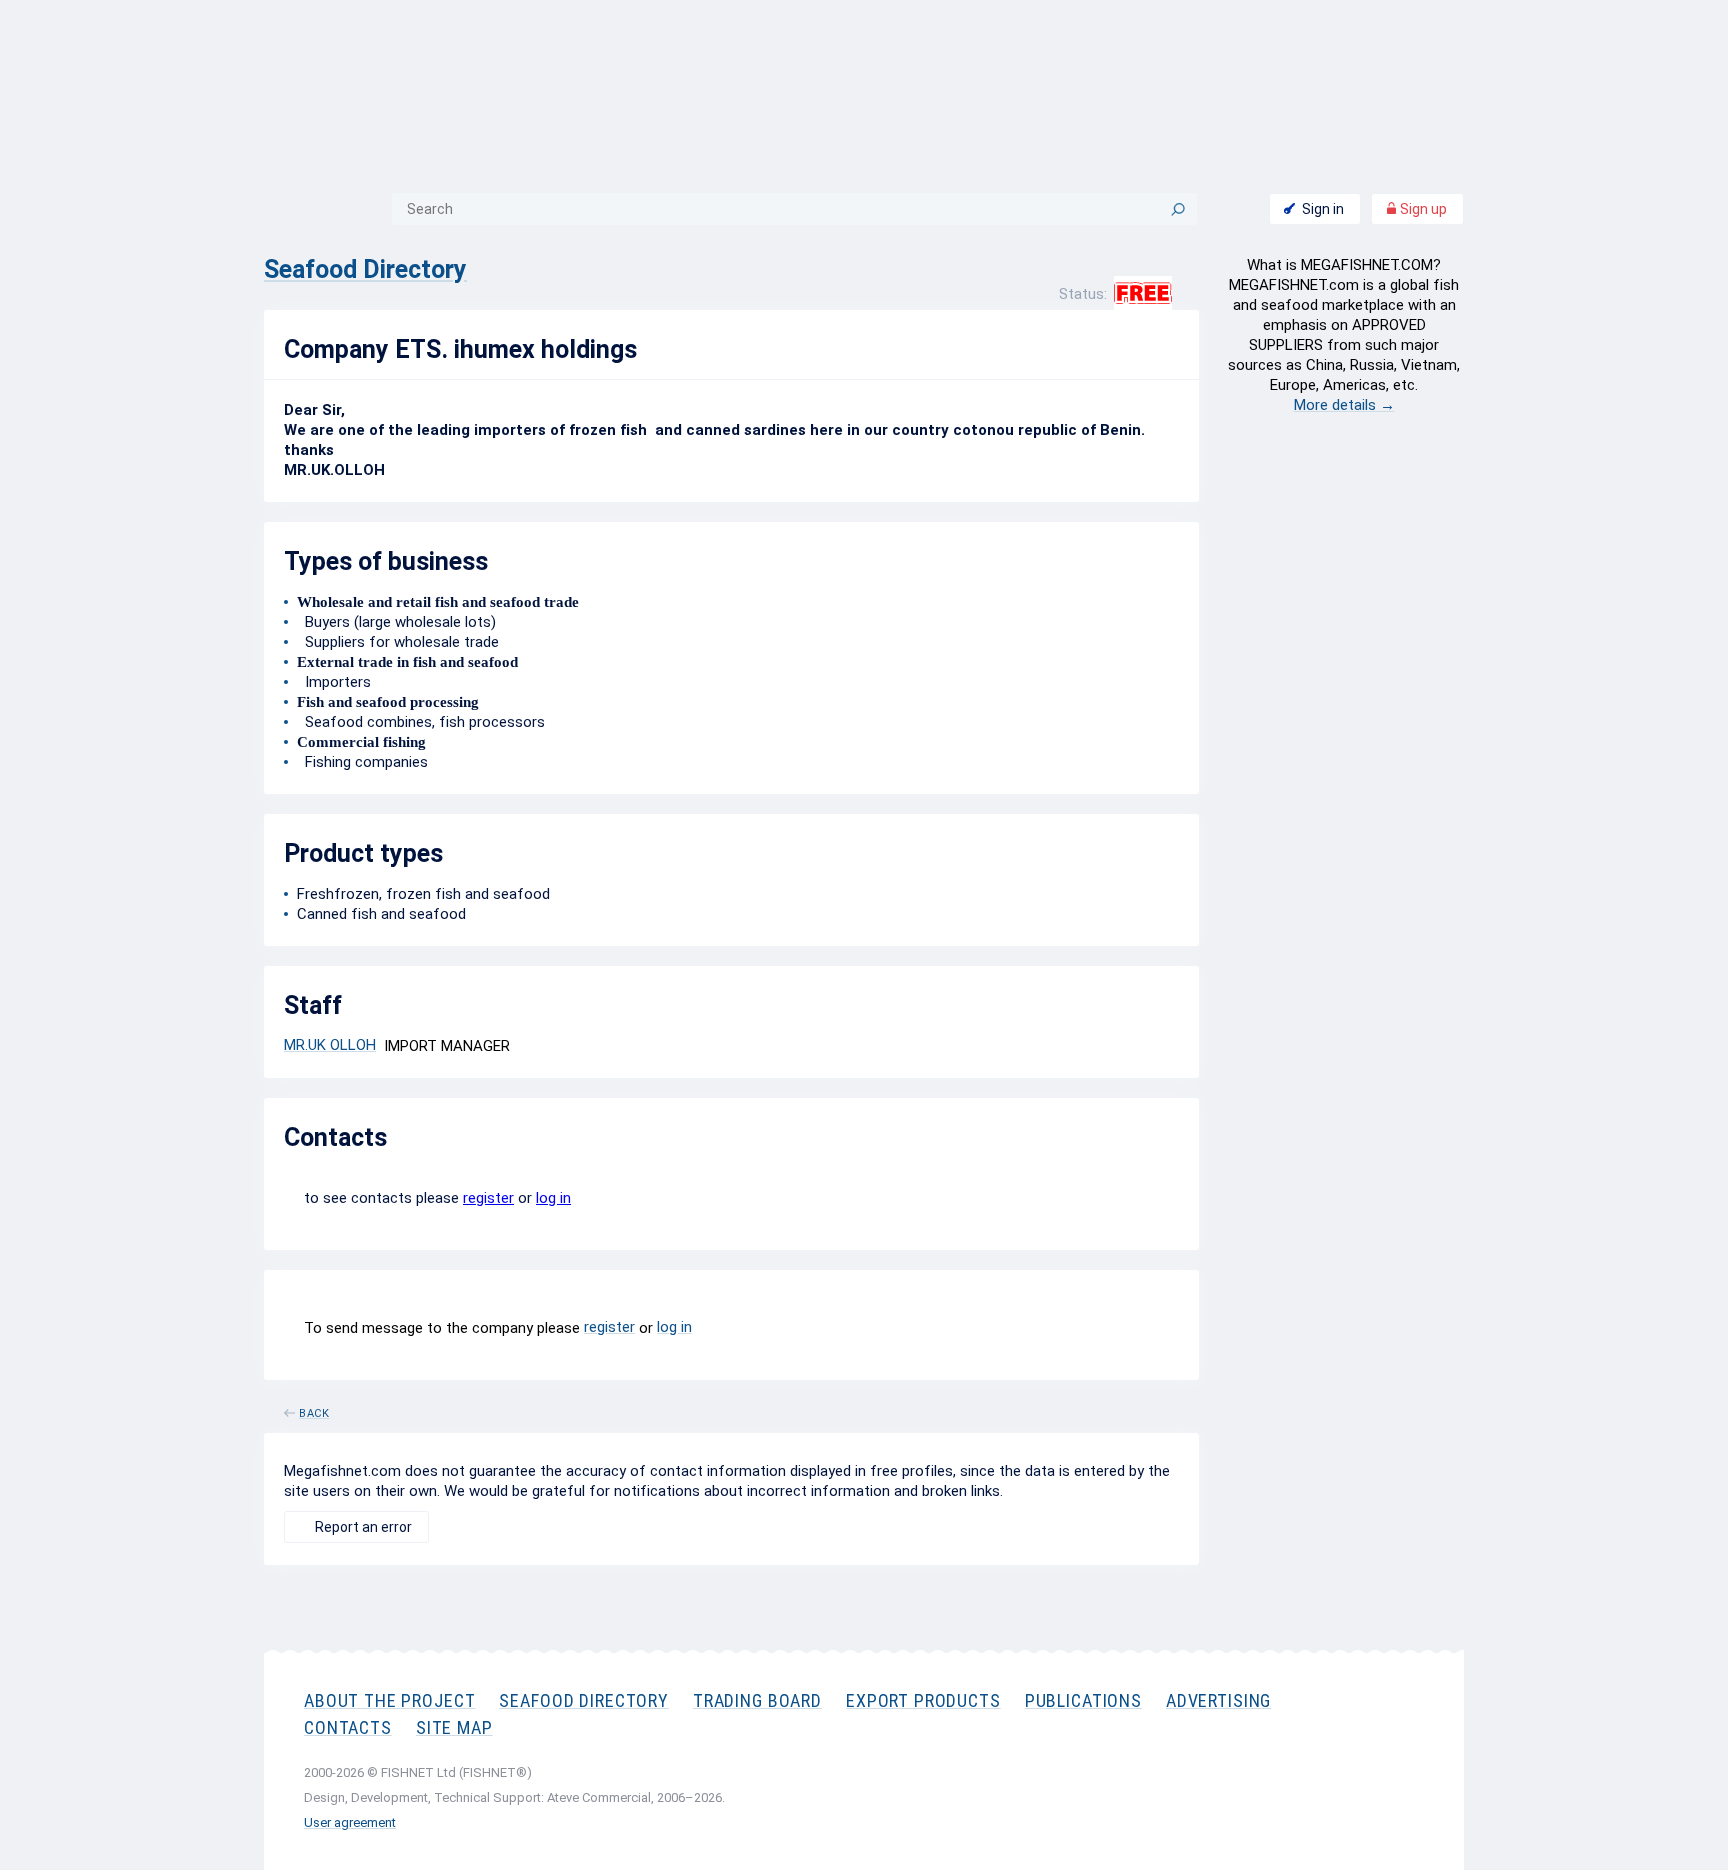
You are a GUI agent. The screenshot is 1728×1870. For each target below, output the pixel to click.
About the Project (389, 1700)
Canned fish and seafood (381, 914)
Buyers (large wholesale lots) (396, 622)
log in (553, 1198)
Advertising (1218, 1700)
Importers (334, 682)
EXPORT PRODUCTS (923, 1700)
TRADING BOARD (757, 1700)
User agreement (350, 1822)
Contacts (348, 1727)
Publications (1083, 1700)
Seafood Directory (365, 269)
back (314, 1410)
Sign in (1323, 209)
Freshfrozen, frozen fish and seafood (423, 894)
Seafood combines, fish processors (421, 722)
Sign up (1422, 209)
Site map (454, 1727)
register (488, 1198)
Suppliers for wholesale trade (398, 642)
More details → (1344, 405)
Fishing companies (362, 762)
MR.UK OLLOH (330, 1045)
